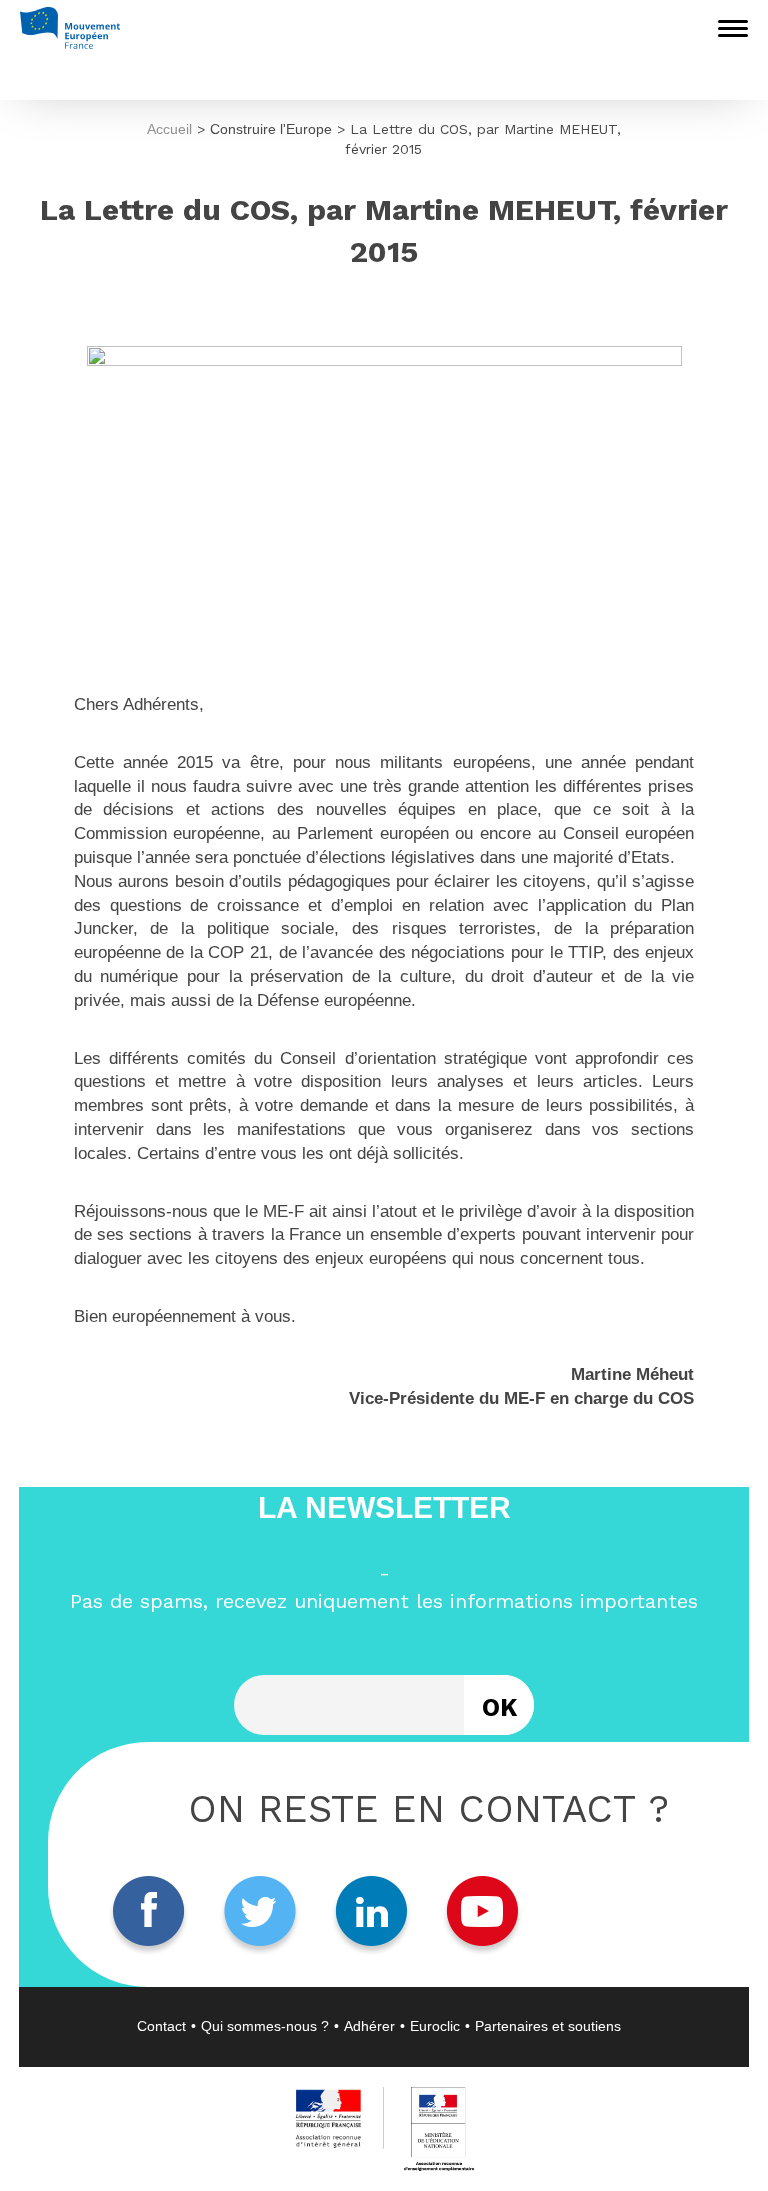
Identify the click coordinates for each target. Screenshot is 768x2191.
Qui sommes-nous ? (265, 2026)
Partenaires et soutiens (548, 2026)
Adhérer (369, 2026)
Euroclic (435, 2026)
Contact (161, 2026)
